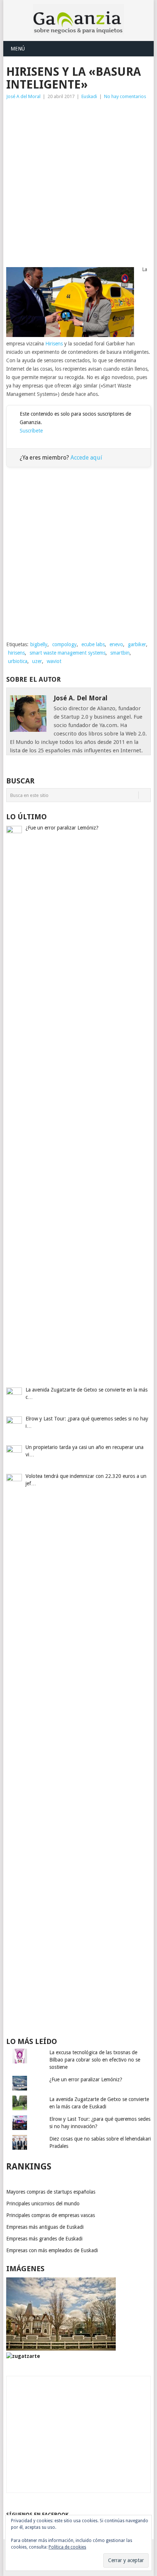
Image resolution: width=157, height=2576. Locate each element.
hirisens (16, 653)
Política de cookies (67, 2547)
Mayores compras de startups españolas (51, 2192)
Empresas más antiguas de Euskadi (45, 2227)
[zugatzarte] (61, 2349)
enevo (116, 644)
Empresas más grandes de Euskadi (44, 2239)
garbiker (137, 644)
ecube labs (93, 644)
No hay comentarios (125, 96)
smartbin (120, 653)
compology (64, 644)
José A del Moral (23, 96)
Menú (18, 49)
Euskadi (89, 96)
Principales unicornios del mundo (43, 2204)
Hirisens (54, 344)
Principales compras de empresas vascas (51, 2215)
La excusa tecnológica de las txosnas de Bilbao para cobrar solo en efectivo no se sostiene (95, 2060)
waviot (54, 661)
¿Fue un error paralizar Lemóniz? (86, 2079)
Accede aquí (86, 458)
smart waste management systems (68, 653)
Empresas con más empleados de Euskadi (52, 2250)
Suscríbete (31, 431)
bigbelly (39, 644)
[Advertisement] (78, 183)
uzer (37, 661)
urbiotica (18, 661)
